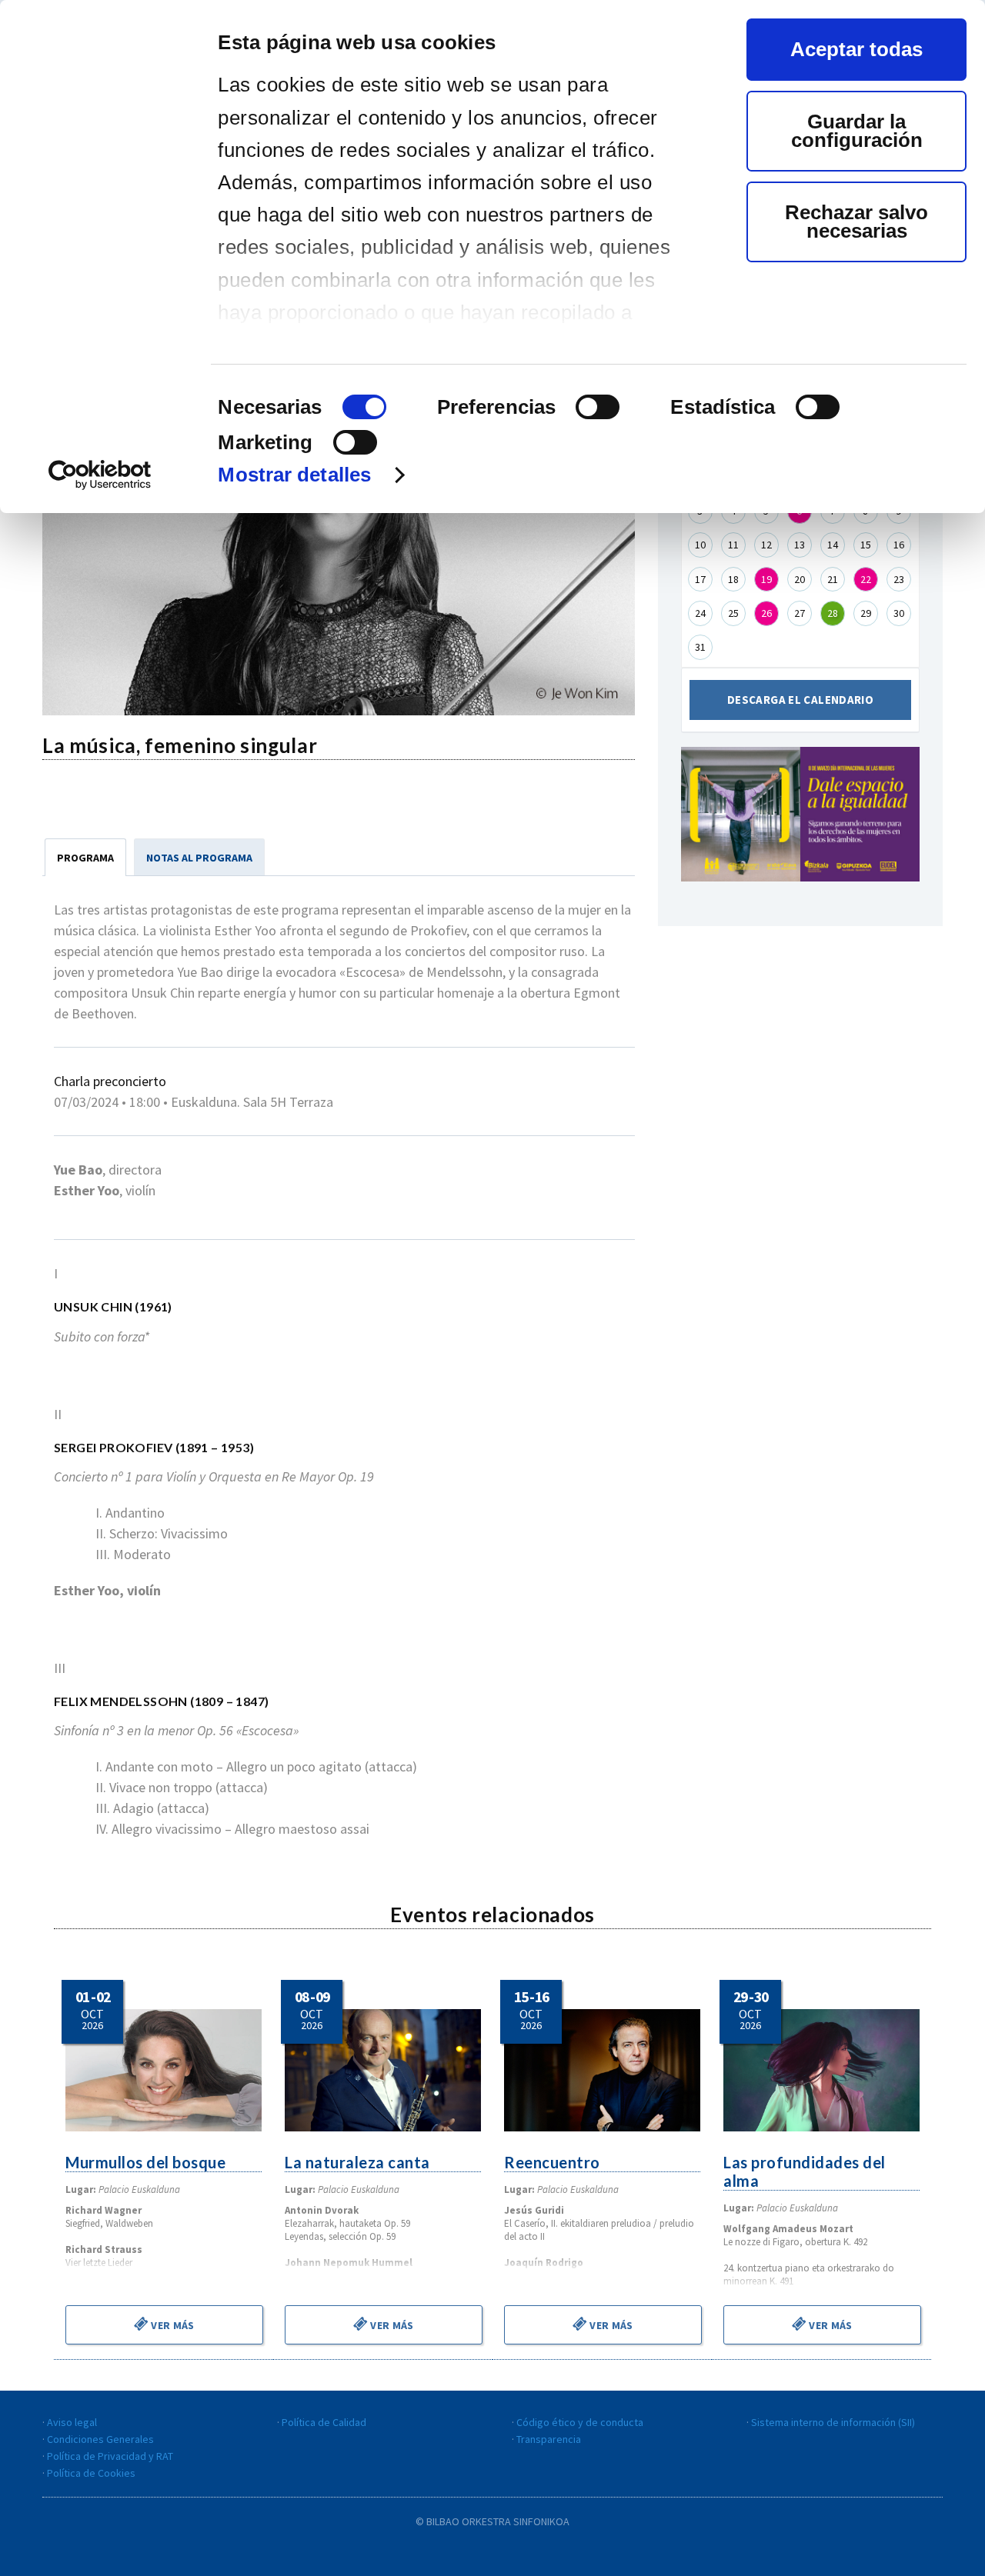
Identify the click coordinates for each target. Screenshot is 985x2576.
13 (800, 545)
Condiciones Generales (100, 2439)
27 (800, 613)
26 (766, 613)
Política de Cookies (91, 2473)
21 (833, 579)
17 (700, 579)
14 (833, 545)
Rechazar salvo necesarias (856, 222)
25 (733, 613)
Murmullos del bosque (145, 2162)
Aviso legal (72, 2422)
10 (700, 545)
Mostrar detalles (294, 475)
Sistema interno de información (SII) (833, 2422)
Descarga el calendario (800, 700)
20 (800, 579)
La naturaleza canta (357, 2162)
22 (866, 579)
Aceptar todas (856, 49)
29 (866, 613)
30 (899, 613)
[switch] (598, 407)
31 (700, 647)
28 (833, 613)
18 (733, 579)
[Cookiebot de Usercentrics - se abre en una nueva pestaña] (100, 475)
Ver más (171, 2325)
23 (899, 579)
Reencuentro (552, 2162)
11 (733, 545)
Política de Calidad (324, 2422)
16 (899, 545)
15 (866, 545)
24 (700, 613)
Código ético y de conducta (580, 2422)
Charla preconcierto (110, 1081)
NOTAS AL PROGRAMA (199, 858)
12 (766, 545)
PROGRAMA (85, 858)
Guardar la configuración (857, 131)
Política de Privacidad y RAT (110, 2456)
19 (766, 579)
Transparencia (549, 2439)
